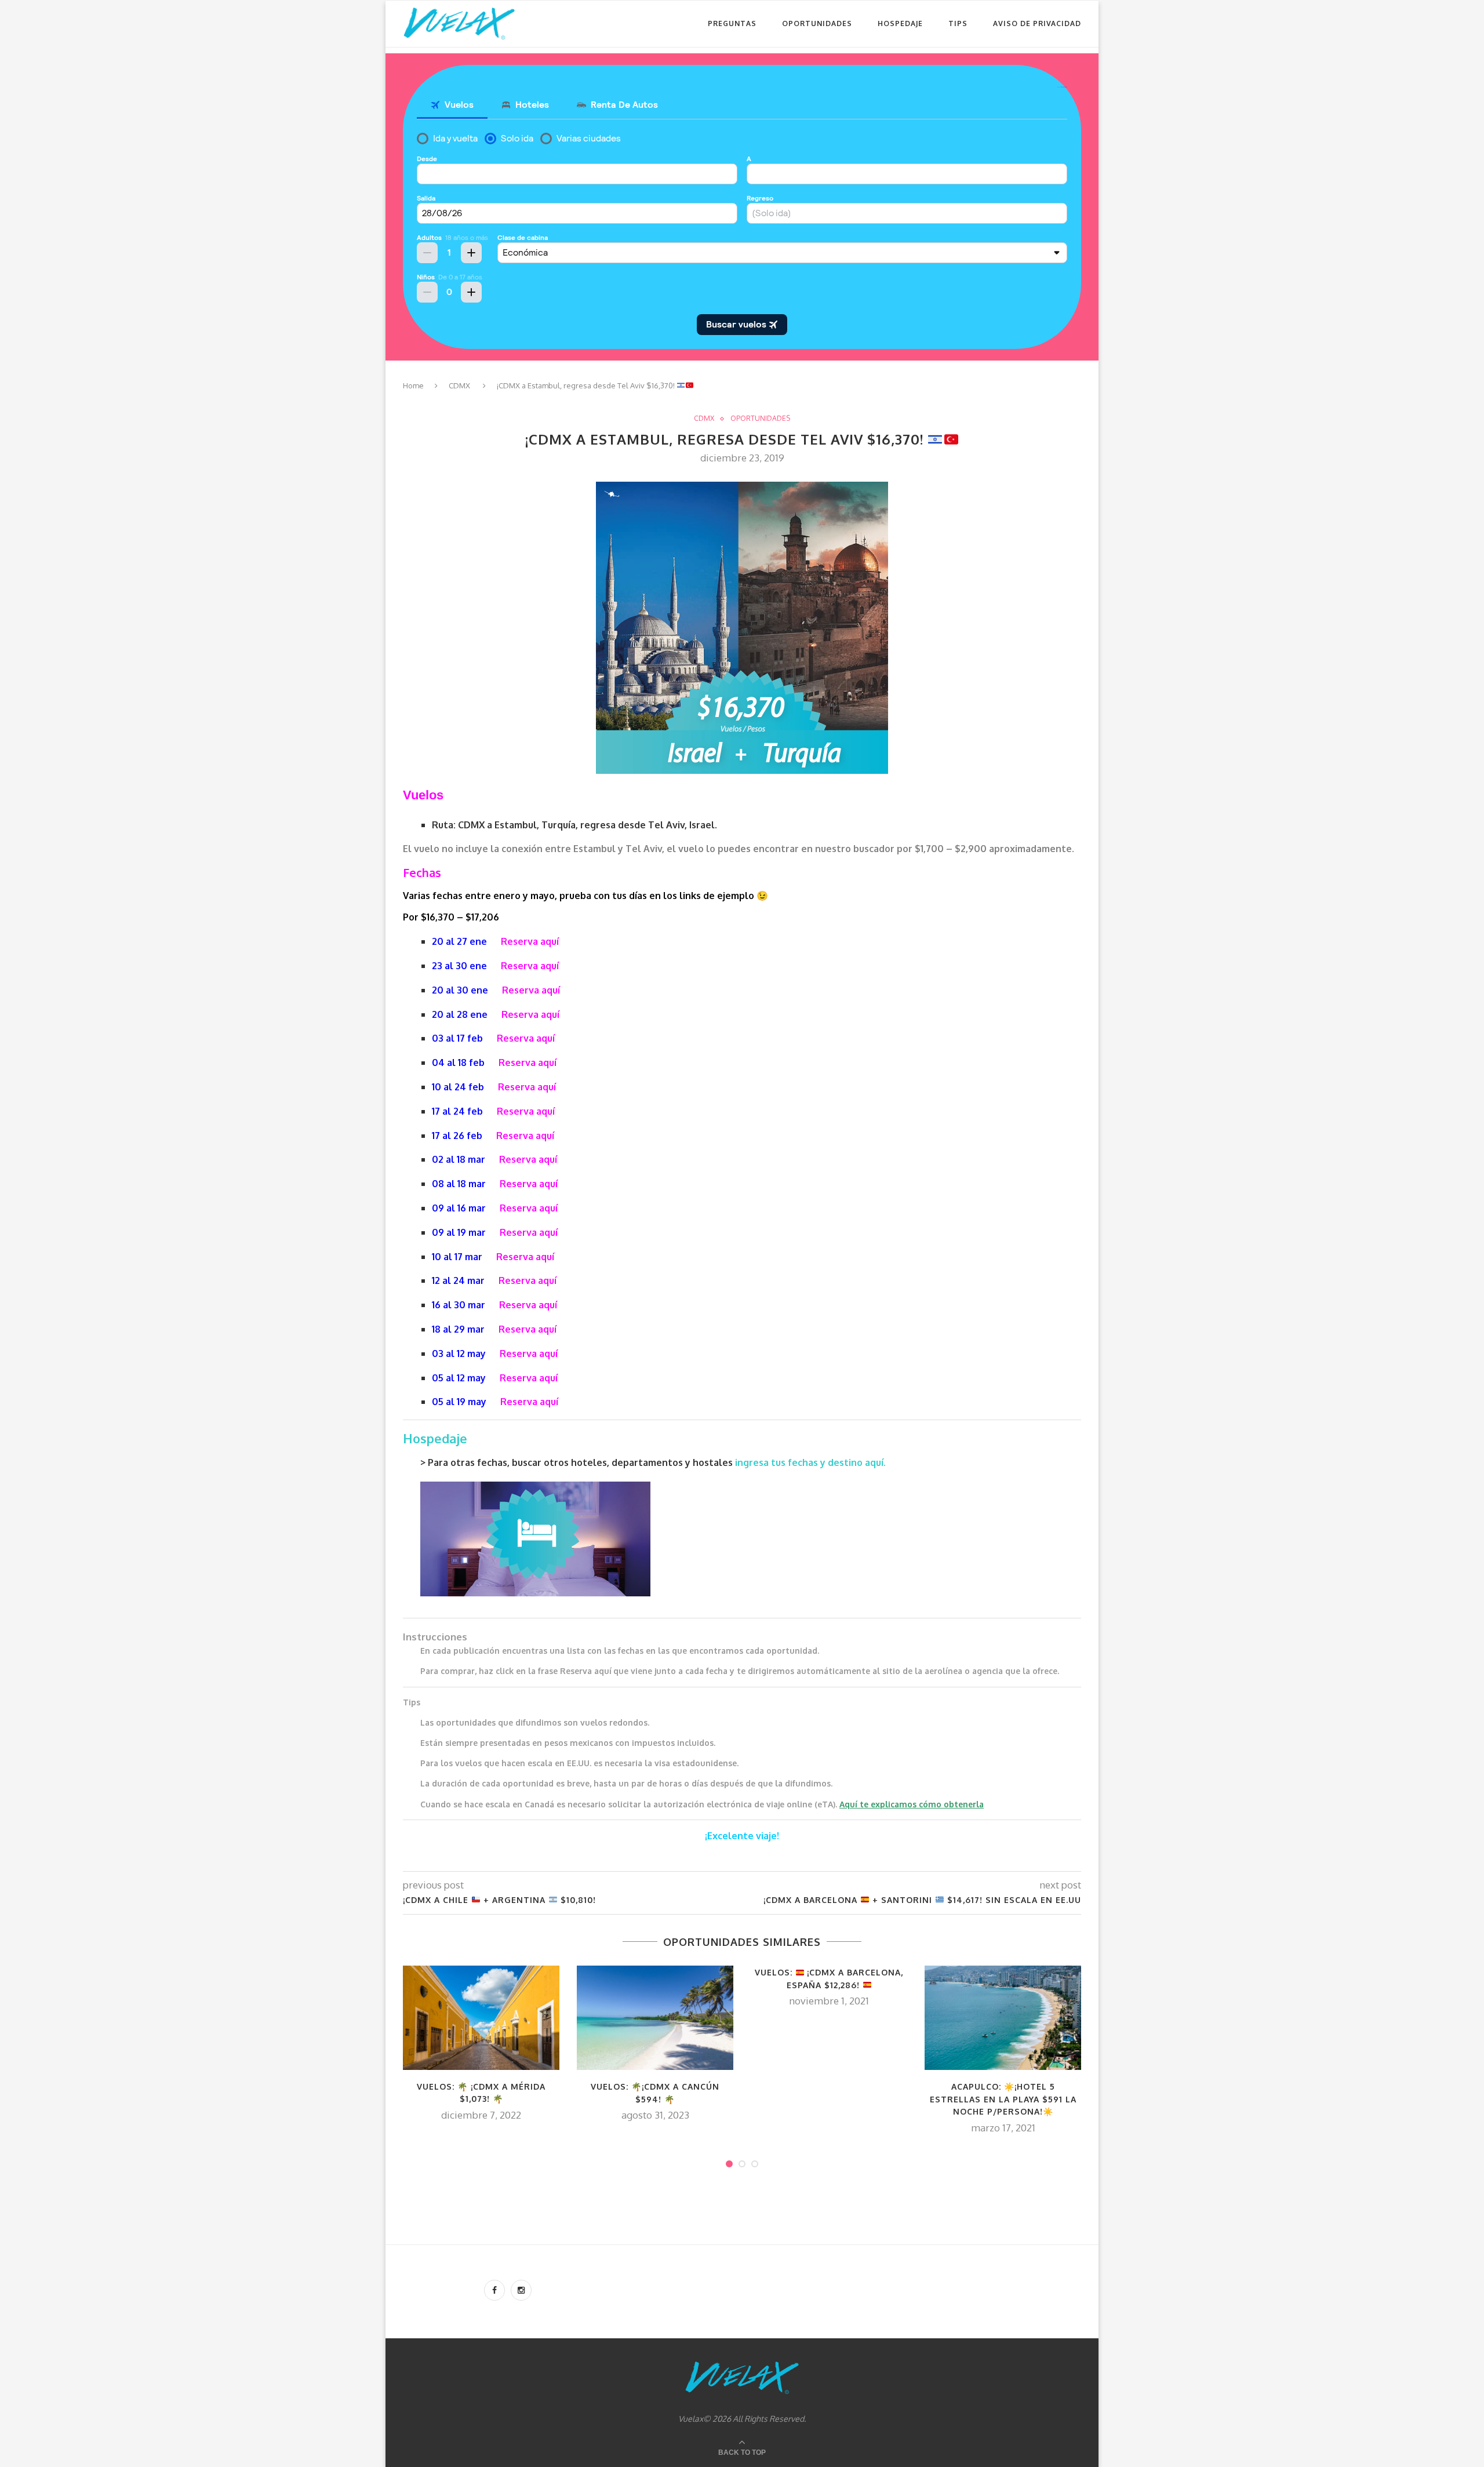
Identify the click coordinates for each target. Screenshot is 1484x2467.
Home (413, 385)
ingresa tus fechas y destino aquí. (812, 1462)
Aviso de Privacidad (1037, 23)
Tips (958, 23)
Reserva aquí (530, 941)
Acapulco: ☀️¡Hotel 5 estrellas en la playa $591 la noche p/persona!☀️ (1003, 2099)
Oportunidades (817, 23)
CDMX (459, 385)
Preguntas (732, 23)
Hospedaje (900, 23)
